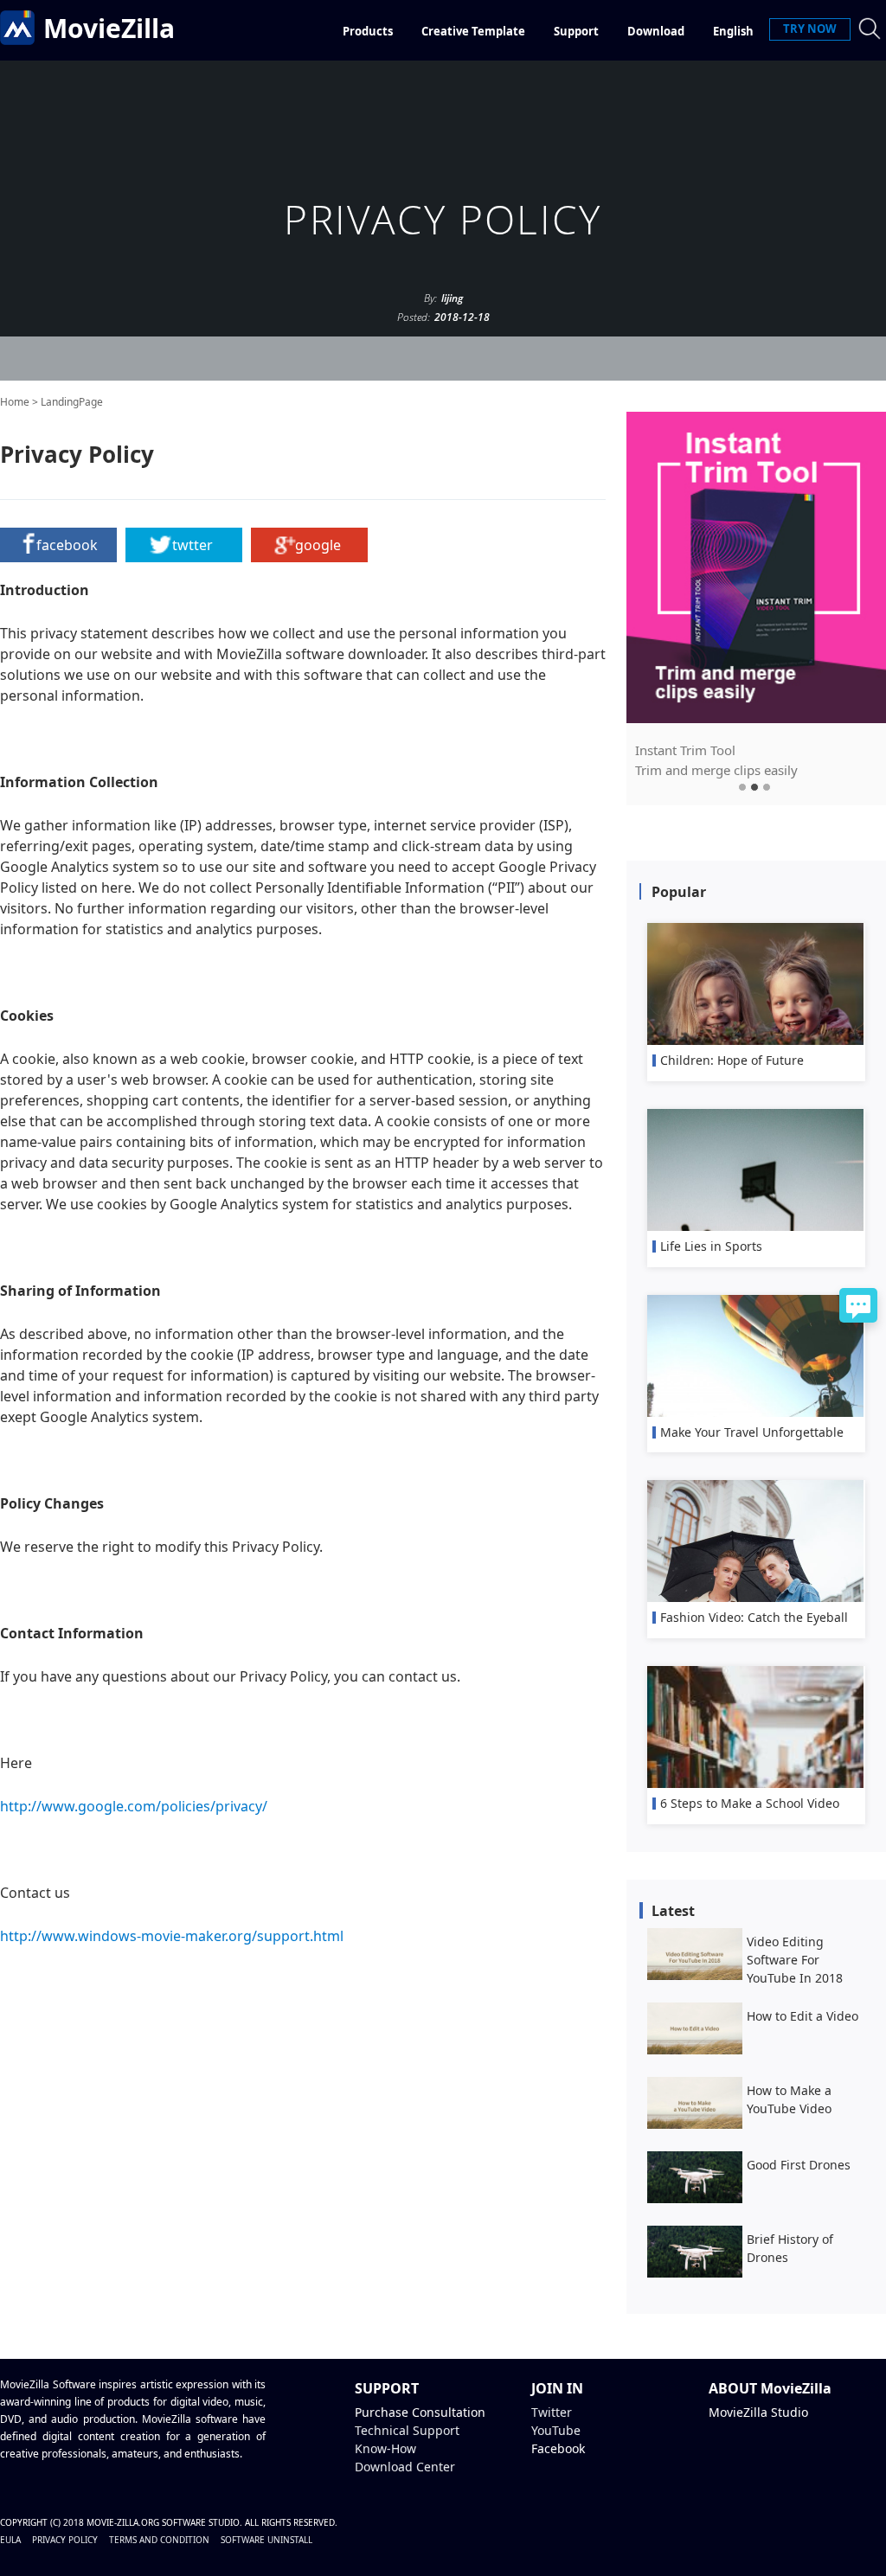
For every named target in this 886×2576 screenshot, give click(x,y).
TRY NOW (810, 29)
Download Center (405, 2467)
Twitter (552, 2412)
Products (368, 31)
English (733, 31)
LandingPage (72, 402)
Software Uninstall (266, 2540)
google (318, 545)
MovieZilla (109, 28)
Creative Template (473, 31)
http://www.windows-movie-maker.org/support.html (172, 1936)
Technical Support (407, 2430)
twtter (193, 545)
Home (15, 402)
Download (656, 31)
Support (576, 31)
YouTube (556, 2430)
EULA (10, 2540)
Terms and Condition (159, 2540)
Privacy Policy (65, 2540)
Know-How (385, 2448)
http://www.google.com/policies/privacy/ (134, 1806)
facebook (67, 545)
